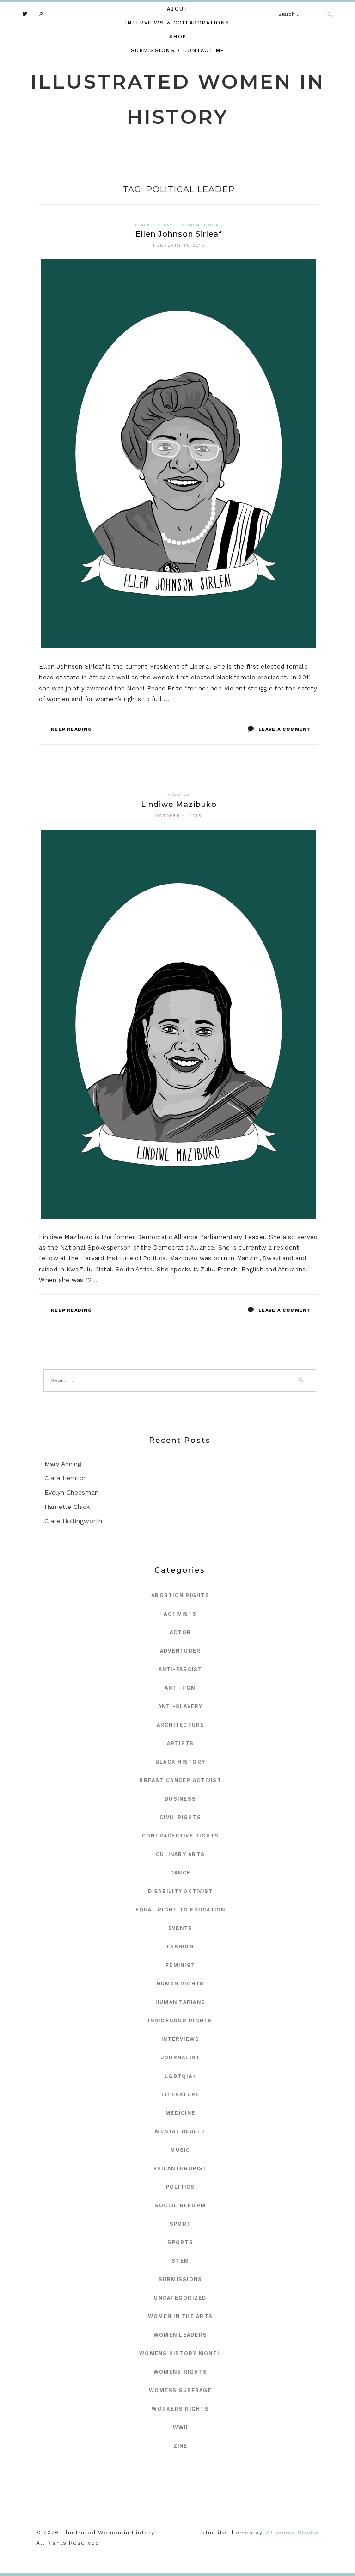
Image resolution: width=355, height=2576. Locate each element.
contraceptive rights (181, 1836)
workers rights (180, 2409)
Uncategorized (180, 2298)
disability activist (181, 1891)
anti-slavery (181, 1706)
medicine (180, 2113)
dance (180, 1873)
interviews (181, 2039)
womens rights (180, 2372)
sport (180, 2224)
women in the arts (180, 2317)
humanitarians (180, 2002)
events (181, 1928)
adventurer (181, 1651)
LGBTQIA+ (180, 2076)
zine (181, 2446)
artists (181, 1743)
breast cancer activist (180, 1780)
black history (154, 225)
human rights (181, 1984)
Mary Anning (63, 1464)
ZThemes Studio (292, 2533)
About (178, 9)
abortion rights (180, 1596)
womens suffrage (180, 2390)
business (180, 1799)
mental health (180, 2132)
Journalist (181, 2058)
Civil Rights (180, 1817)
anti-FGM (180, 1688)
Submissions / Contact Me (178, 51)
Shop (178, 37)
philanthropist (181, 2169)
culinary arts (180, 1854)
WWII (181, 2427)
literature (181, 2095)
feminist (180, 1965)
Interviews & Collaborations (177, 23)
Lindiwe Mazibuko (179, 804)
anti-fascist (181, 1670)
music (180, 2150)
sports (180, 2243)
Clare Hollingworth (73, 1521)
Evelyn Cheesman (71, 1492)
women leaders (202, 225)
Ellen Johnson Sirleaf (179, 234)
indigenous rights (180, 2021)
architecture (181, 1725)
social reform (180, 2206)
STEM (180, 2261)
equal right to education (181, 1910)
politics (179, 795)
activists (180, 1614)
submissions (181, 2280)
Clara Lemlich (66, 1478)
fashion (180, 1947)
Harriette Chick (67, 1507)
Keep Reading (71, 729)
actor (180, 1633)
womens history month (180, 2353)
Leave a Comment (285, 729)
